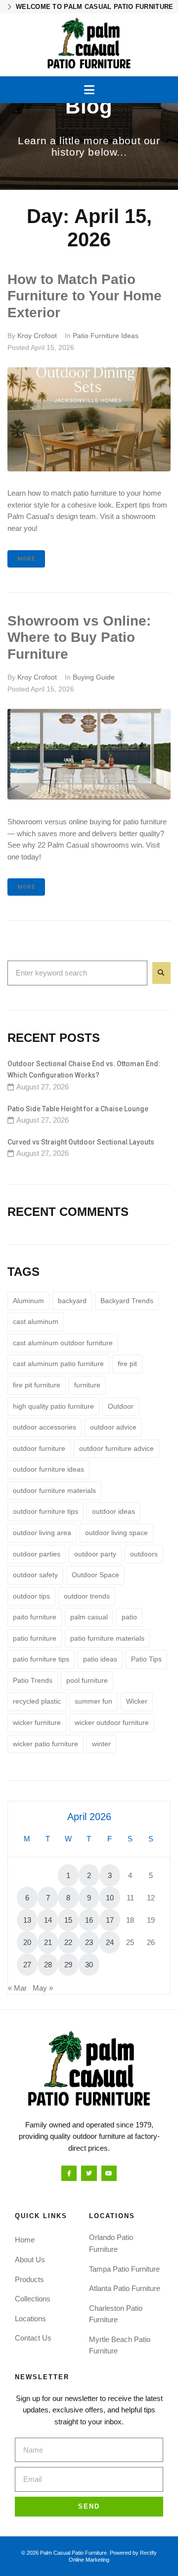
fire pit (127, 1364)
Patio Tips (146, 1659)
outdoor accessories (44, 1427)
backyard (72, 1301)
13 (27, 1920)
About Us (30, 2260)
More (26, 559)
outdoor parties (37, 1554)
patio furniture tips (41, 1659)
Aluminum (28, 1301)
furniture (87, 1385)
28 (48, 1965)
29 (68, 1965)
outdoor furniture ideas (48, 1469)
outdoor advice (113, 1427)
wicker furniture (37, 1722)
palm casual (89, 1617)
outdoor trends (87, 1596)
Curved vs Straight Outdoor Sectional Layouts (81, 1142)
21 (48, 1942)
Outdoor (121, 1406)
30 (89, 1965)
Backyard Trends (127, 1301)
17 (110, 1920)
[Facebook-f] (69, 2173)
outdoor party (95, 1554)
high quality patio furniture (53, 1406)
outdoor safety (35, 1575)
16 (89, 1920)
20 (27, 1942)
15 (68, 1920)
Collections (33, 2299)
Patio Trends (33, 1680)
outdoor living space (116, 1533)
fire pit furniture (37, 1385)
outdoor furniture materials (54, 1490)
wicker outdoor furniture (112, 1722)
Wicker (137, 1701)
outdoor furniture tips (45, 1511)
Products (29, 2279)
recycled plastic (37, 1701)
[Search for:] (77, 973)
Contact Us (33, 2338)
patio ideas (100, 1659)
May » (43, 1988)
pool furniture (87, 1680)
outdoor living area (42, 1533)
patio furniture (35, 1638)
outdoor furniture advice (116, 1448)
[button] (89, 90)
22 (68, 1942)
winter (101, 1744)
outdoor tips (31, 1596)
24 (110, 1942)
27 (27, 1965)
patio (129, 1617)
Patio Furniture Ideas (106, 336)
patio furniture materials (107, 1638)
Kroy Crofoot (37, 336)
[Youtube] (109, 2173)
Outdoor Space (95, 1575)
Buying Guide (94, 677)
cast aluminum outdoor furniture (63, 1343)
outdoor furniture (39, 1448)
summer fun (93, 1701)
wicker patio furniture (45, 1744)
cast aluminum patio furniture (58, 1364)
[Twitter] (89, 2173)
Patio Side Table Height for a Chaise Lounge (78, 1109)
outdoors (144, 1554)
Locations (30, 2318)
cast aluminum (36, 1321)
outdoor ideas (113, 1511)
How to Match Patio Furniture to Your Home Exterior (85, 296)
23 (89, 1942)
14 (48, 1920)
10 (110, 1898)
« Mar (17, 1988)
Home (25, 2240)
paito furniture (35, 1617)
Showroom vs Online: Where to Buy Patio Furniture (79, 638)
